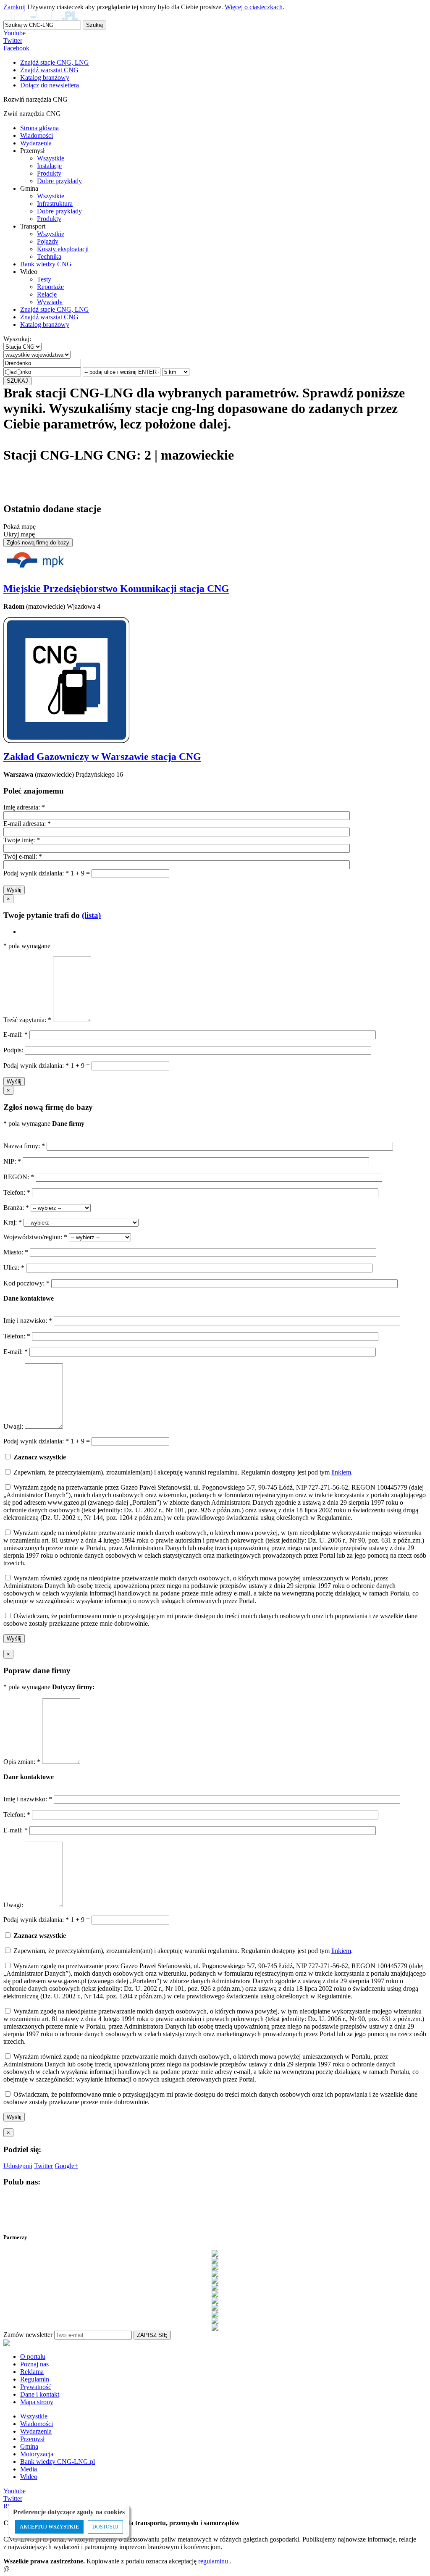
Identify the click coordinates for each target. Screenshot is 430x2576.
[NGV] (215, 2314)
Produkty (49, 173)
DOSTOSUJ (105, 2527)
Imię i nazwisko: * (29, 1321)
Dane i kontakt (40, 2394)
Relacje (47, 294)
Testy (44, 279)
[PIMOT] (215, 2327)
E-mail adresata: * (27, 824)
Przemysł (32, 2439)
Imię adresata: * (24, 807)
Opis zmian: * (23, 1762)
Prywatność (36, 2387)
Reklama (32, 2372)
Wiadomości (37, 135)
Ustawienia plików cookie (19, 2557)
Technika (49, 256)
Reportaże (50, 287)
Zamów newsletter (28, 2335)
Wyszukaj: (17, 339)
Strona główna (39, 128)
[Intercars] (215, 2307)
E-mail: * (16, 1034)
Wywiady (50, 302)
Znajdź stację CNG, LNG (55, 309)
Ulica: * (15, 1268)
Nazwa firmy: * (24, 1146)
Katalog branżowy (45, 325)
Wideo (29, 2477)
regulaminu (213, 2561)
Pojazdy (48, 241)
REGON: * (20, 1177)
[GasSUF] (215, 2294)
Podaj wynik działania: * (36, 873)
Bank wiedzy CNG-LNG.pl (58, 2462)
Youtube (14, 33)
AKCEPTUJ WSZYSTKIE (49, 2527)
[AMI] (215, 2253)
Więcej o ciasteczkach (254, 7)
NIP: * (13, 1161)
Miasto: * (17, 1252)
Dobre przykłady (59, 181)
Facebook (16, 48)
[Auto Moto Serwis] (215, 2267)
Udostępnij (18, 2166)
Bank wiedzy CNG (46, 264)
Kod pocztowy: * (27, 1283)
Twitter (13, 41)
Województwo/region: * (36, 1237)
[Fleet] (215, 2287)
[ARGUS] (215, 2260)
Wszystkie (51, 158)
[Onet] (215, 2321)
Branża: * (17, 1208)
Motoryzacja (37, 2454)
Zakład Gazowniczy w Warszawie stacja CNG (102, 757)
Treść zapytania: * (28, 1020)
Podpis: (14, 1050)
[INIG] (215, 2300)
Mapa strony (37, 2402)
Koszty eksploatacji (63, 249)
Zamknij (14, 7)
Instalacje (49, 166)
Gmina (29, 2446)
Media (29, 2469)
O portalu (33, 2357)
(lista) (91, 915)
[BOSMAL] (215, 2274)
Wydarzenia (36, 143)
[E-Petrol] (215, 2280)
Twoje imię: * (22, 840)
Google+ (66, 2166)
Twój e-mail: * (23, 856)
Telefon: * (18, 1192)
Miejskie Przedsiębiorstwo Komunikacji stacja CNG (116, 589)
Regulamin (35, 2379)
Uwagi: (13, 1426)
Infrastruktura (55, 204)
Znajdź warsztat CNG (49, 317)
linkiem (341, 1472)
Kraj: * (13, 1222)
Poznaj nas (34, 2364)
